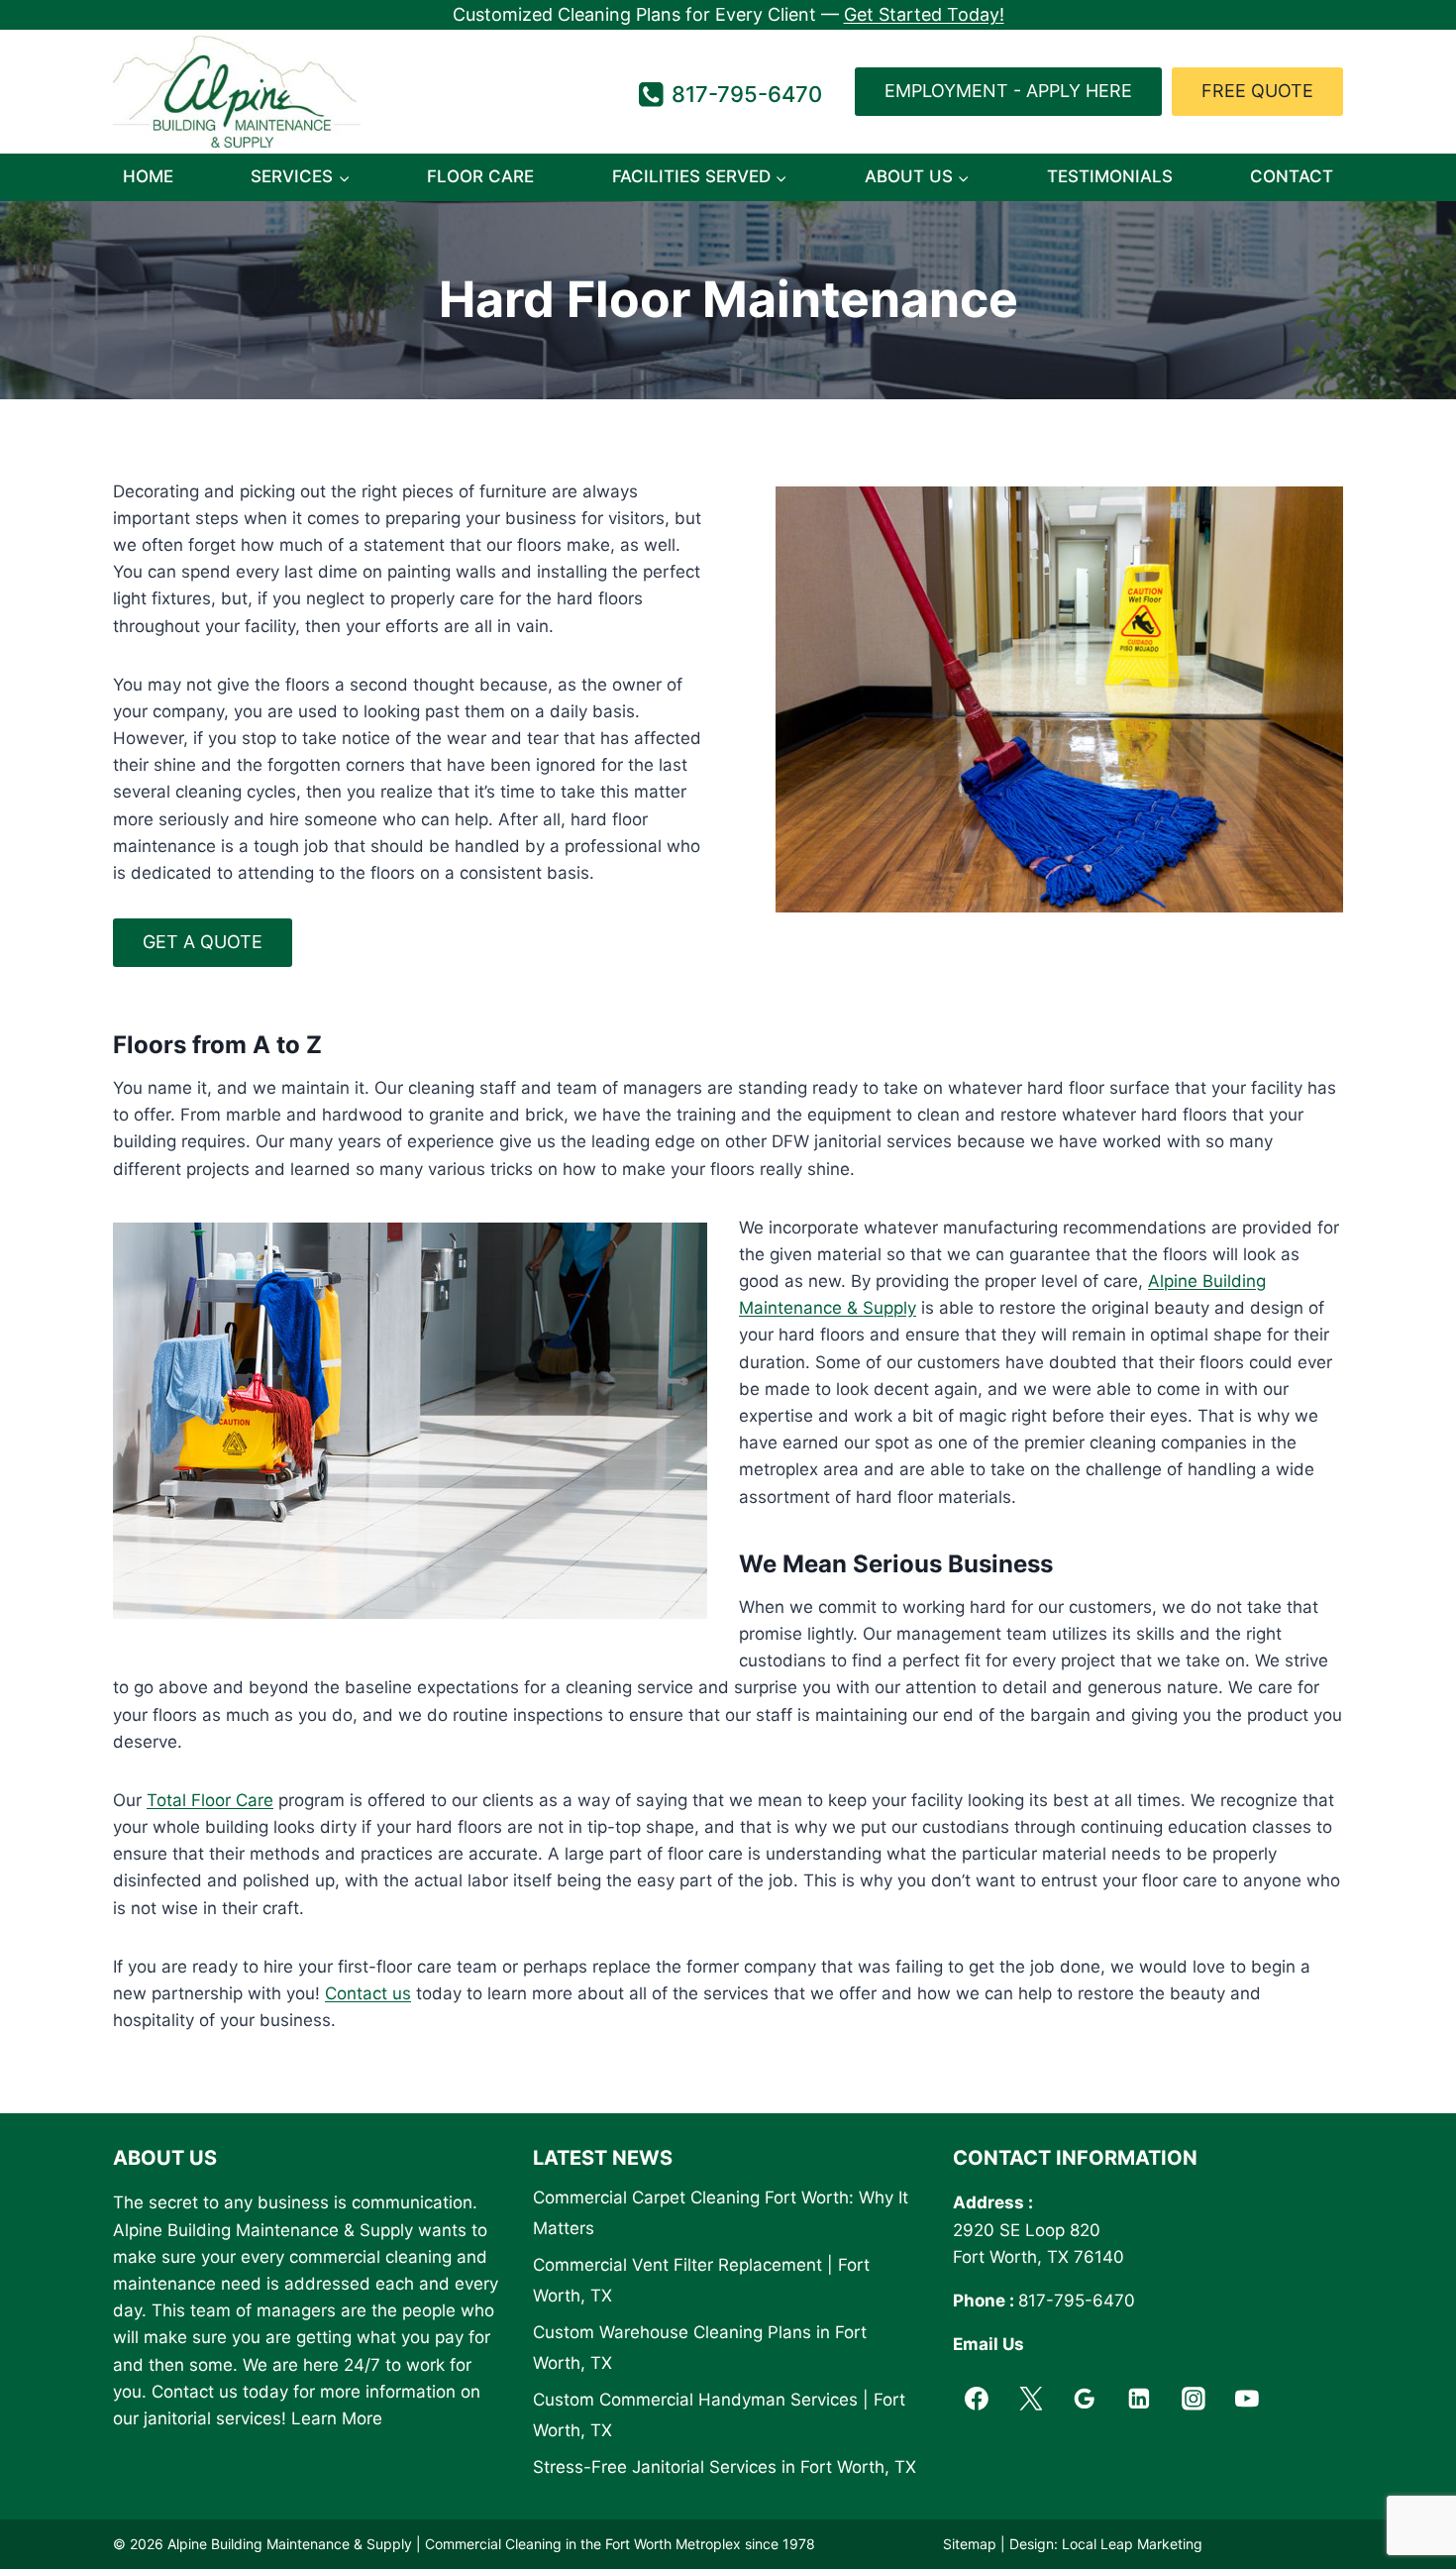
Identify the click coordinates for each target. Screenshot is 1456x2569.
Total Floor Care (210, 1800)
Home (148, 176)
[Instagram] (1194, 2399)
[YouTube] (1248, 2399)
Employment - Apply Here (1008, 91)
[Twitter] (1031, 2399)
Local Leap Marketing (1132, 2544)
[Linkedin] (1139, 2399)
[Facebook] (977, 2399)
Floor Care (480, 176)
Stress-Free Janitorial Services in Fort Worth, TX (725, 2467)
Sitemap (970, 2544)
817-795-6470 (1077, 2301)
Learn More (337, 2418)
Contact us (368, 1993)
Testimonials (1110, 176)
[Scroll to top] (1406, 2504)
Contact (1292, 176)
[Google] (1085, 2399)
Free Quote (1257, 91)
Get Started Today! (924, 14)
